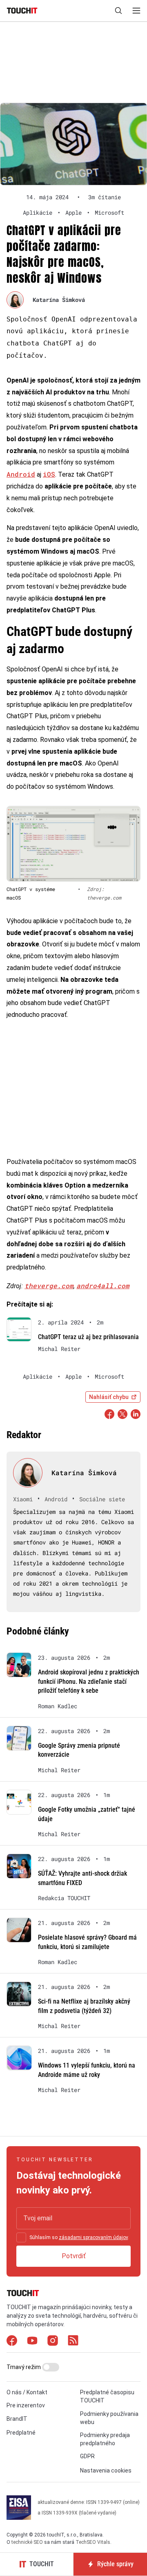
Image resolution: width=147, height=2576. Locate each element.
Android (21, 474)
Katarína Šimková (59, 300)
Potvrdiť (74, 2256)
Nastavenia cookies (106, 2470)
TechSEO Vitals (93, 2542)
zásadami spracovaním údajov (93, 2237)
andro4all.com (103, 1286)
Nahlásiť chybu (109, 1397)
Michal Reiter (59, 1349)
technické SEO (27, 2542)
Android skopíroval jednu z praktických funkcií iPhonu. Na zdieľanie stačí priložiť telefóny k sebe (89, 1681)
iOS (49, 474)
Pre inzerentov (26, 2405)
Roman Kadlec (58, 1706)
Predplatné (21, 2433)
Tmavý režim (24, 2367)
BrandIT (17, 2419)
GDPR (87, 2456)
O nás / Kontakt (27, 2392)
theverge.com (49, 1286)
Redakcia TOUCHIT (64, 1898)
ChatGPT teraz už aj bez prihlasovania (88, 1337)
